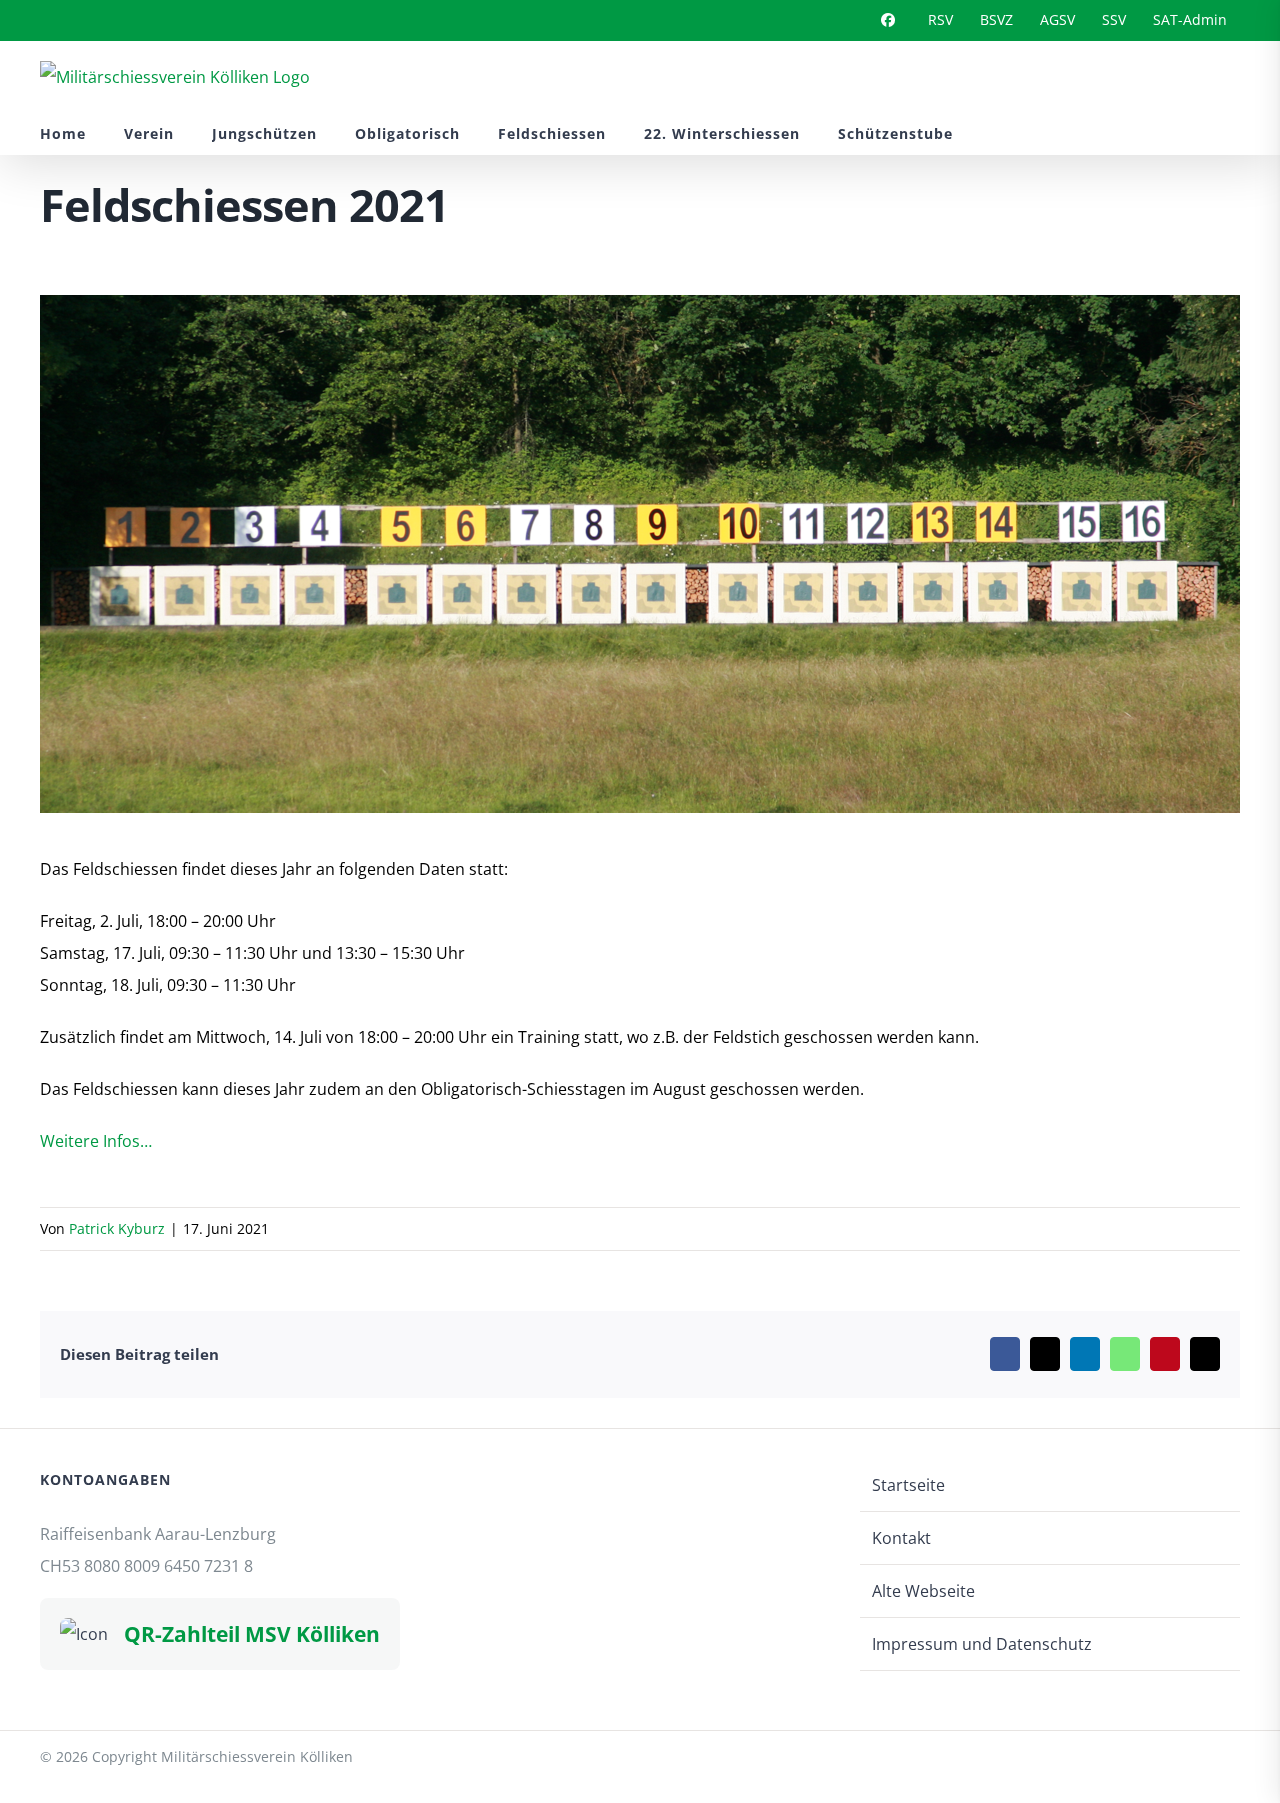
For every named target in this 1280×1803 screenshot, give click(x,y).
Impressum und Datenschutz (982, 1644)
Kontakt (901, 1538)
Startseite (908, 1485)
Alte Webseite (923, 1591)
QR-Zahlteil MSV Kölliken (252, 1633)
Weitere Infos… (96, 1141)
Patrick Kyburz (117, 1228)
